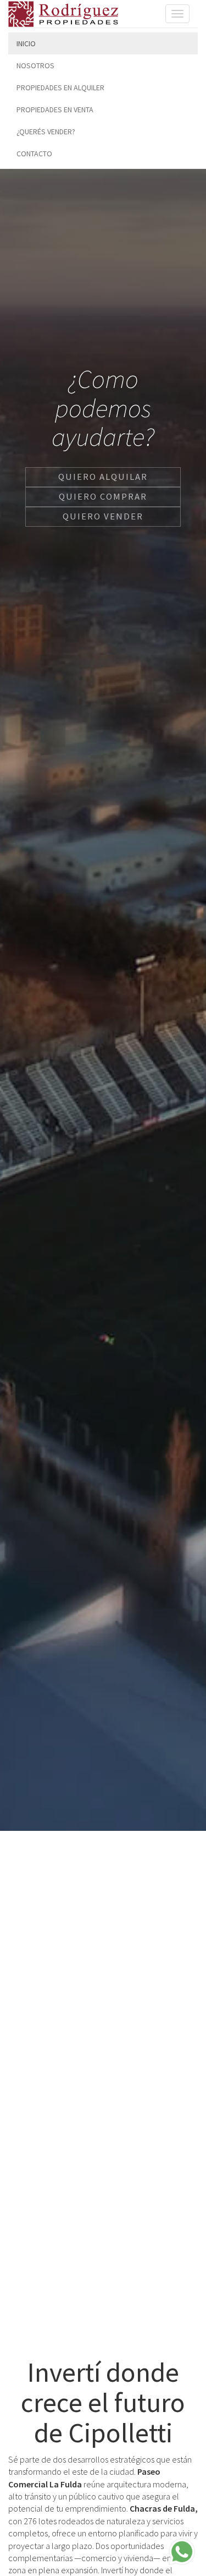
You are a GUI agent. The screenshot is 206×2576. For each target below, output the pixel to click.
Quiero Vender (103, 516)
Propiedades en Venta (55, 110)
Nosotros (35, 65)
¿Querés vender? (46, 132)
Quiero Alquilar (103, 477)
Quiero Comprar (103, 496)
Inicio (26, 43)
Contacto (34, 154)
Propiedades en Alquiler (60, 87)
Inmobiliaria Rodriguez (63, 14)
